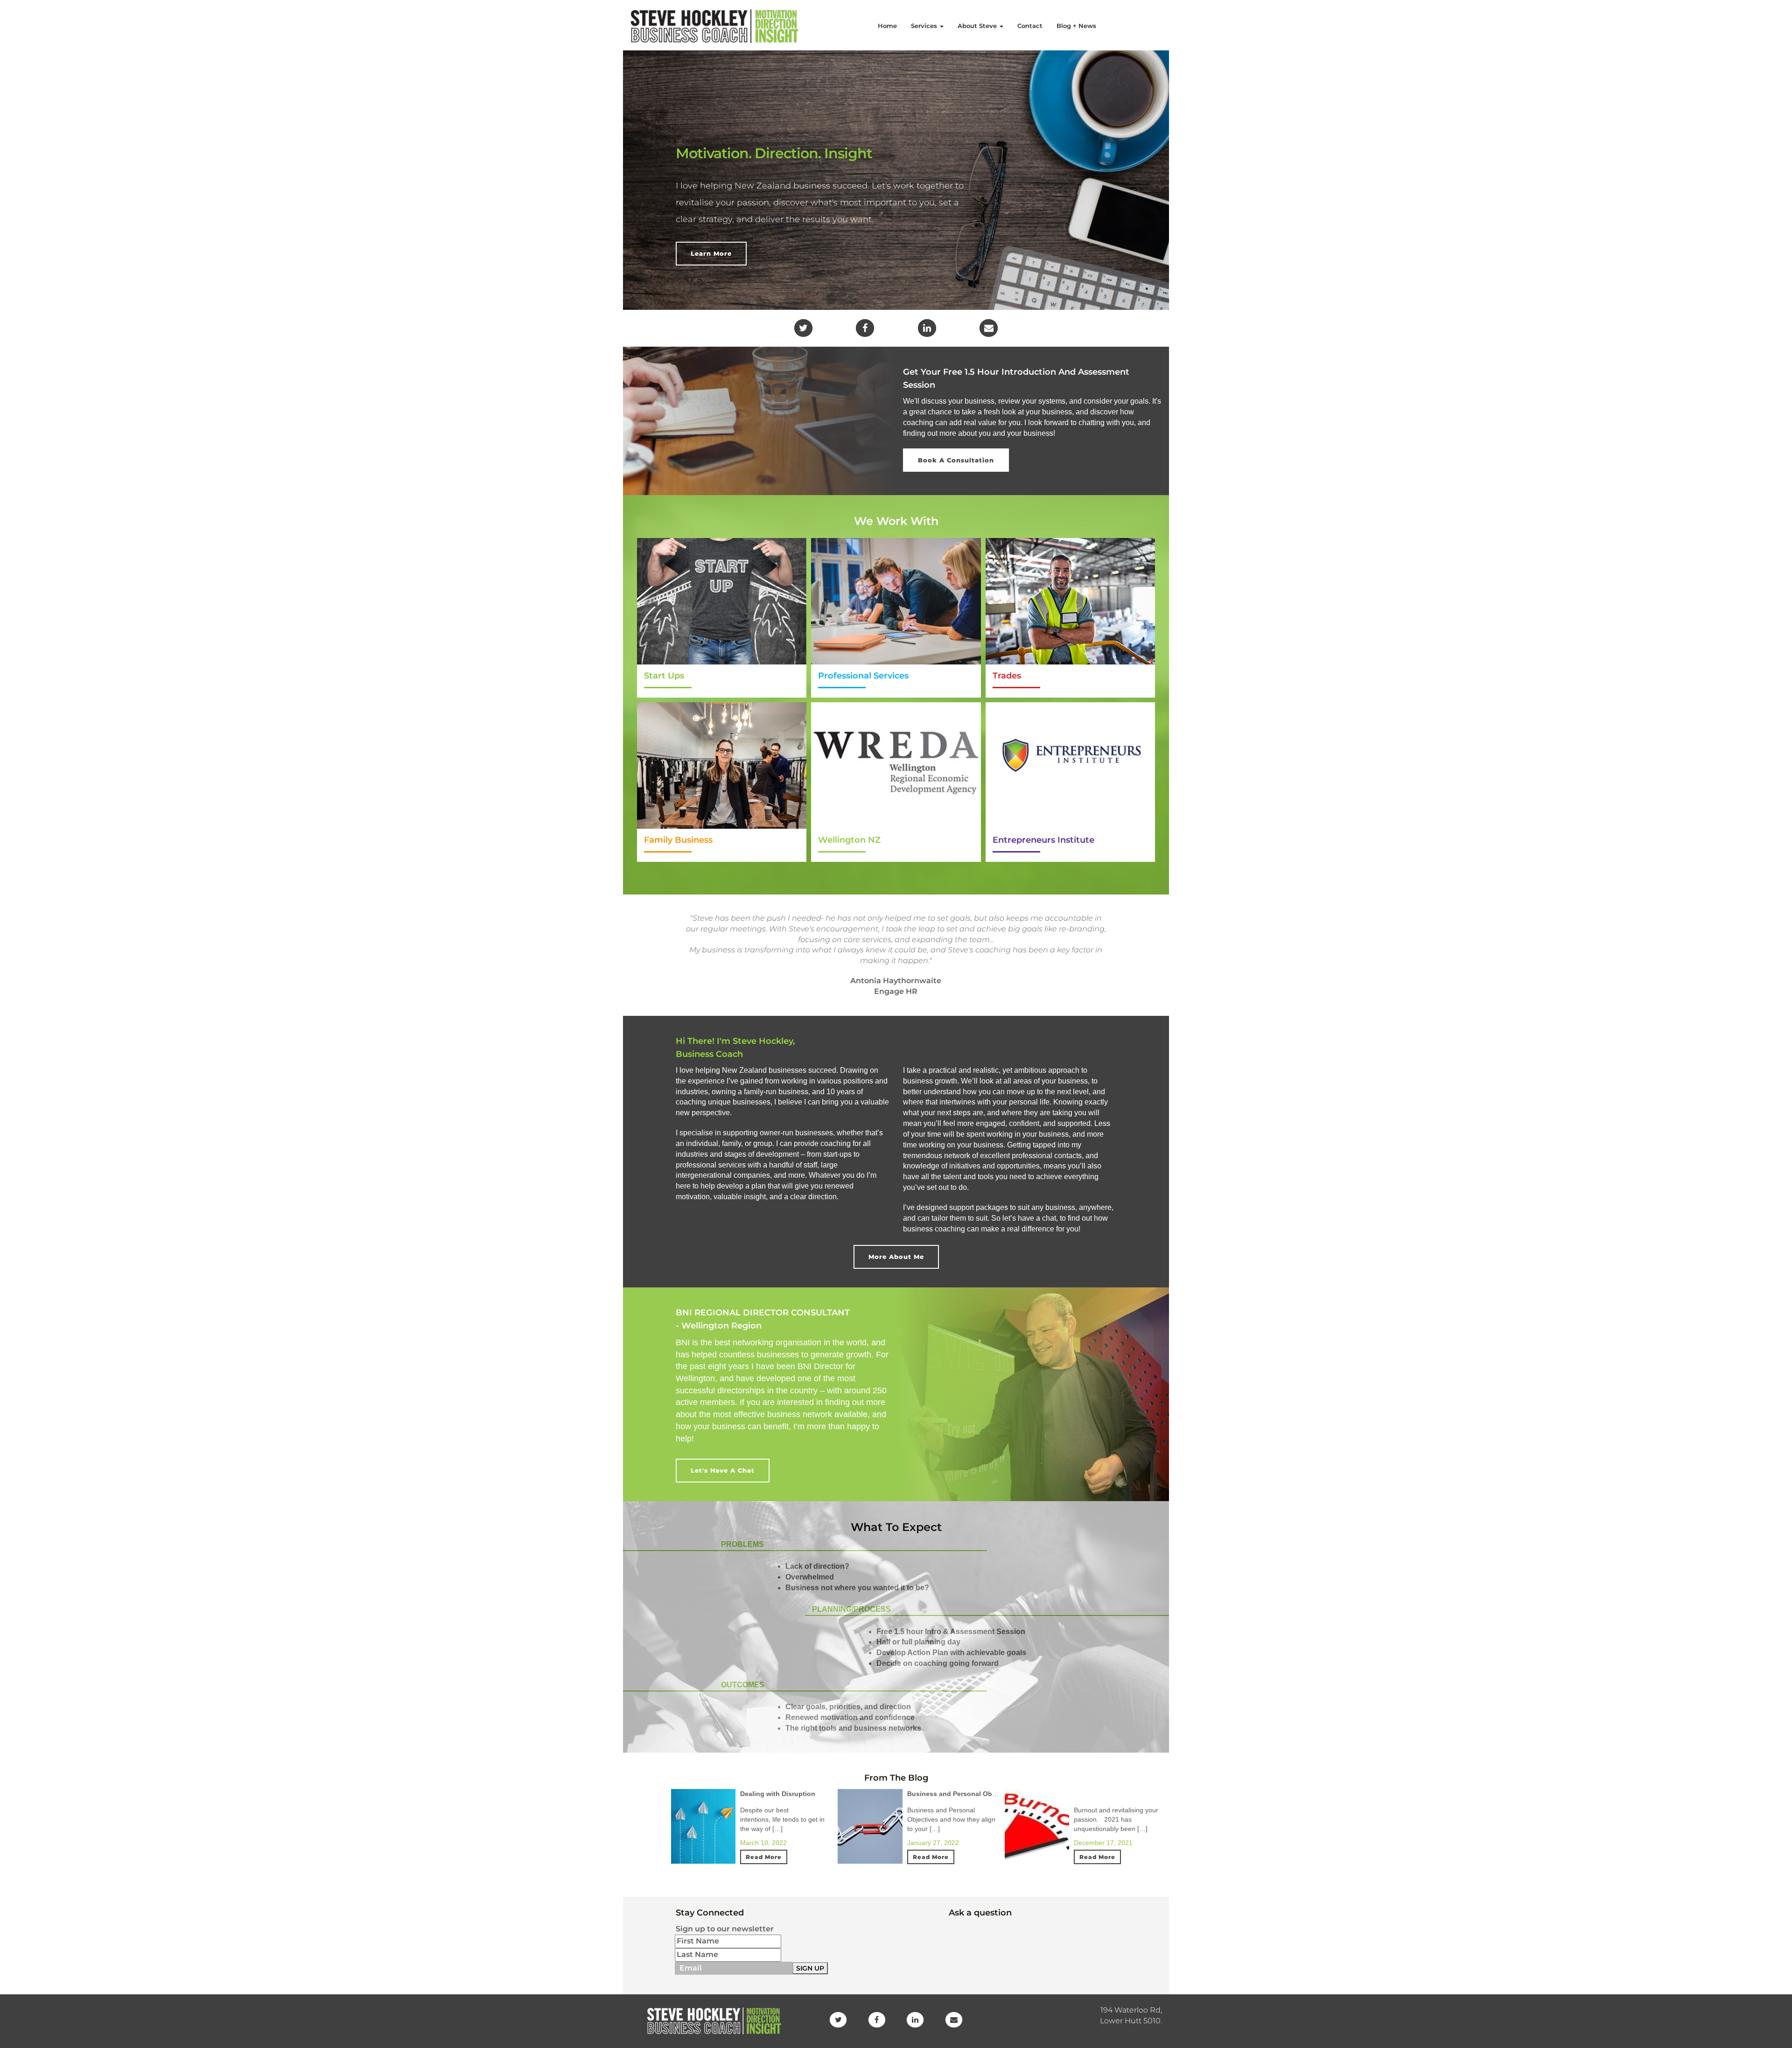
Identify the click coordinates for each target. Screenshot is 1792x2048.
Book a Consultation (956, 460)
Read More (764, 1857)
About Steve (978, 26)
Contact (1030, 26)
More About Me (896, 1257)
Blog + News (1076, 26)
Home (887, 26)
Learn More (711, 253)
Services (925, 26)
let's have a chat (723, 1470)
